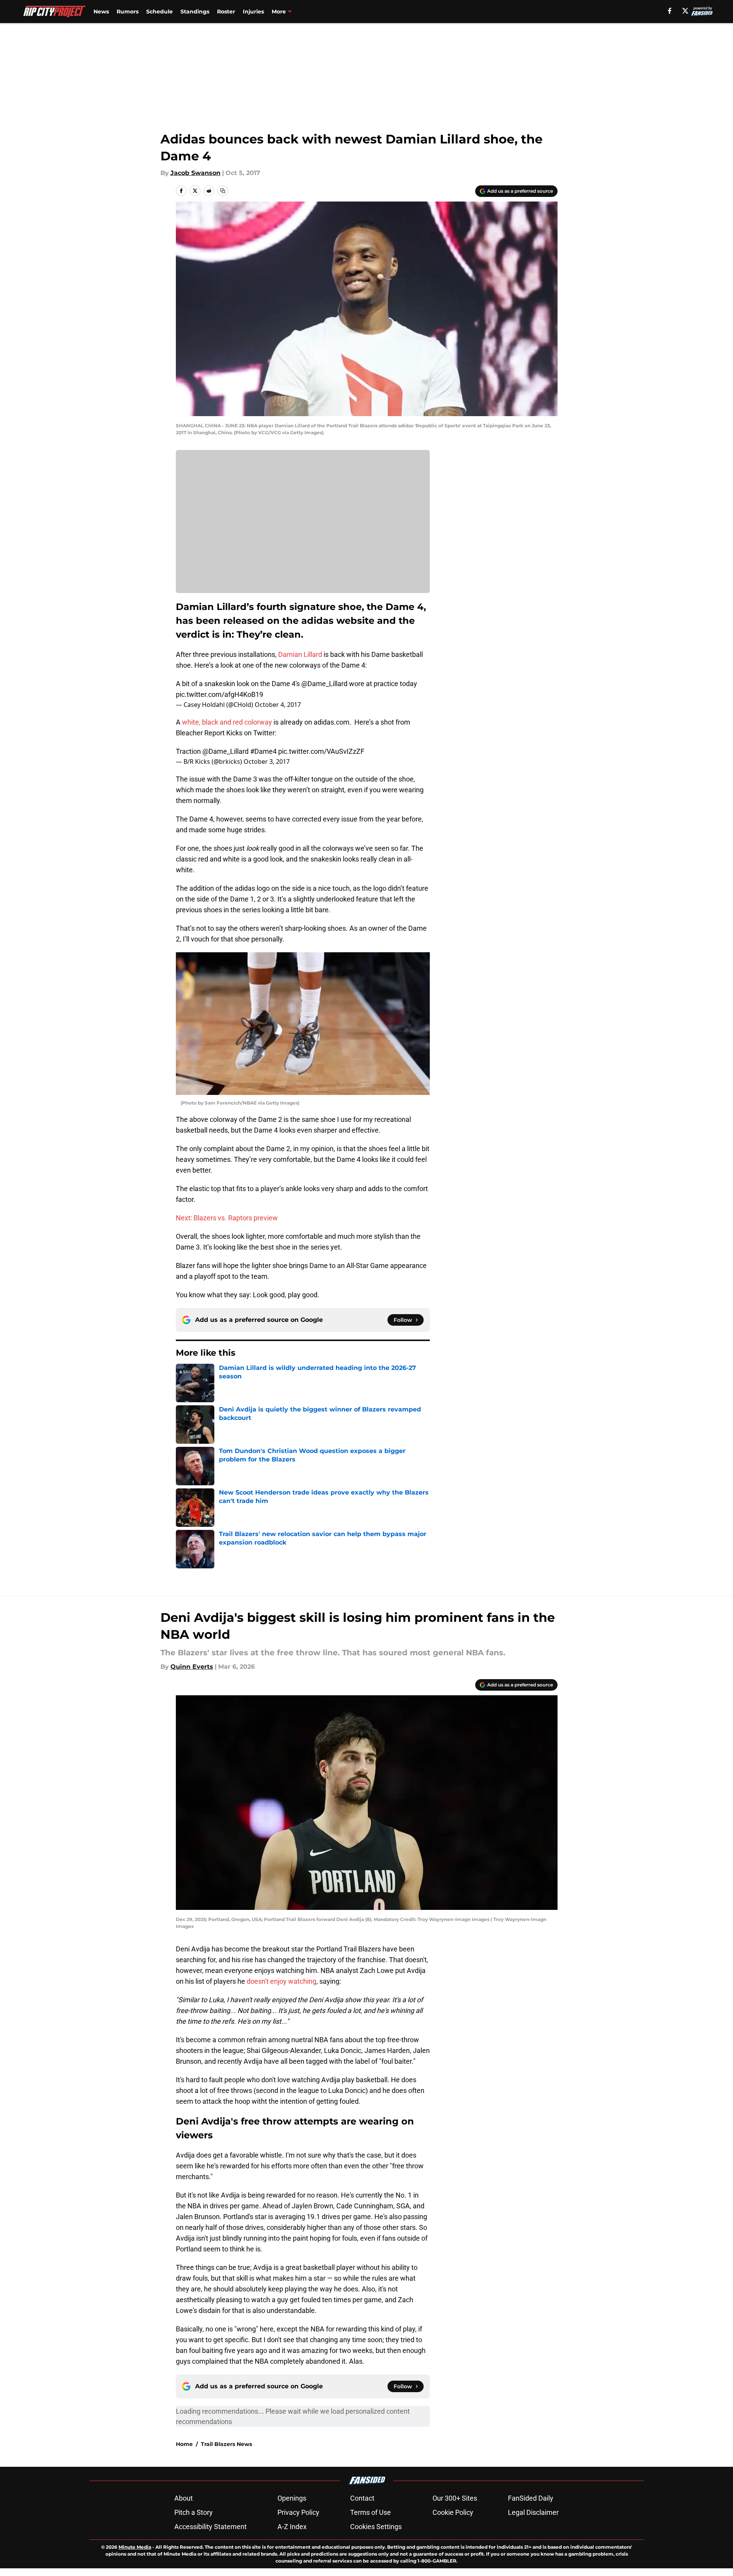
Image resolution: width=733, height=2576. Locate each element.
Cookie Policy (453, 2512)
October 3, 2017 (267, 761)
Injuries (253, 12)
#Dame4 (263, 751)
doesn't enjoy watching (281, 1981)
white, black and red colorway (227, 722)
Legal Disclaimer (533, 2512)
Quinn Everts (192, 1667)
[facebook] (670, 11)
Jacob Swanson (195, 173)
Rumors (128, 12)
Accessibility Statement (210, 2527)
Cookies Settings (376, 2527)
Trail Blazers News (226, 2444)
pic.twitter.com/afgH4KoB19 (220, 694)
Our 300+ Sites (455, 2498)
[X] (685, 11)
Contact (362, 2498)
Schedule (159, 12)
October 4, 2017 (278, 705)
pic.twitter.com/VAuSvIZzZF (321, 751)
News (101, 12)
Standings (195, 12)
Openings (292, 2498)
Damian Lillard (300, 654)
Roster (226, 12)
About (184, 2498)
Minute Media (135, 2547)
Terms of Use (371, 2512)
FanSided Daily (531, 2498)
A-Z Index (292, 2527)
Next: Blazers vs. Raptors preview (227, 1218)
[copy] (223, 191)
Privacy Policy (298, 2512)
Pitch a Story (194, 2512)
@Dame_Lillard (324, 684)
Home (184, 2444)
